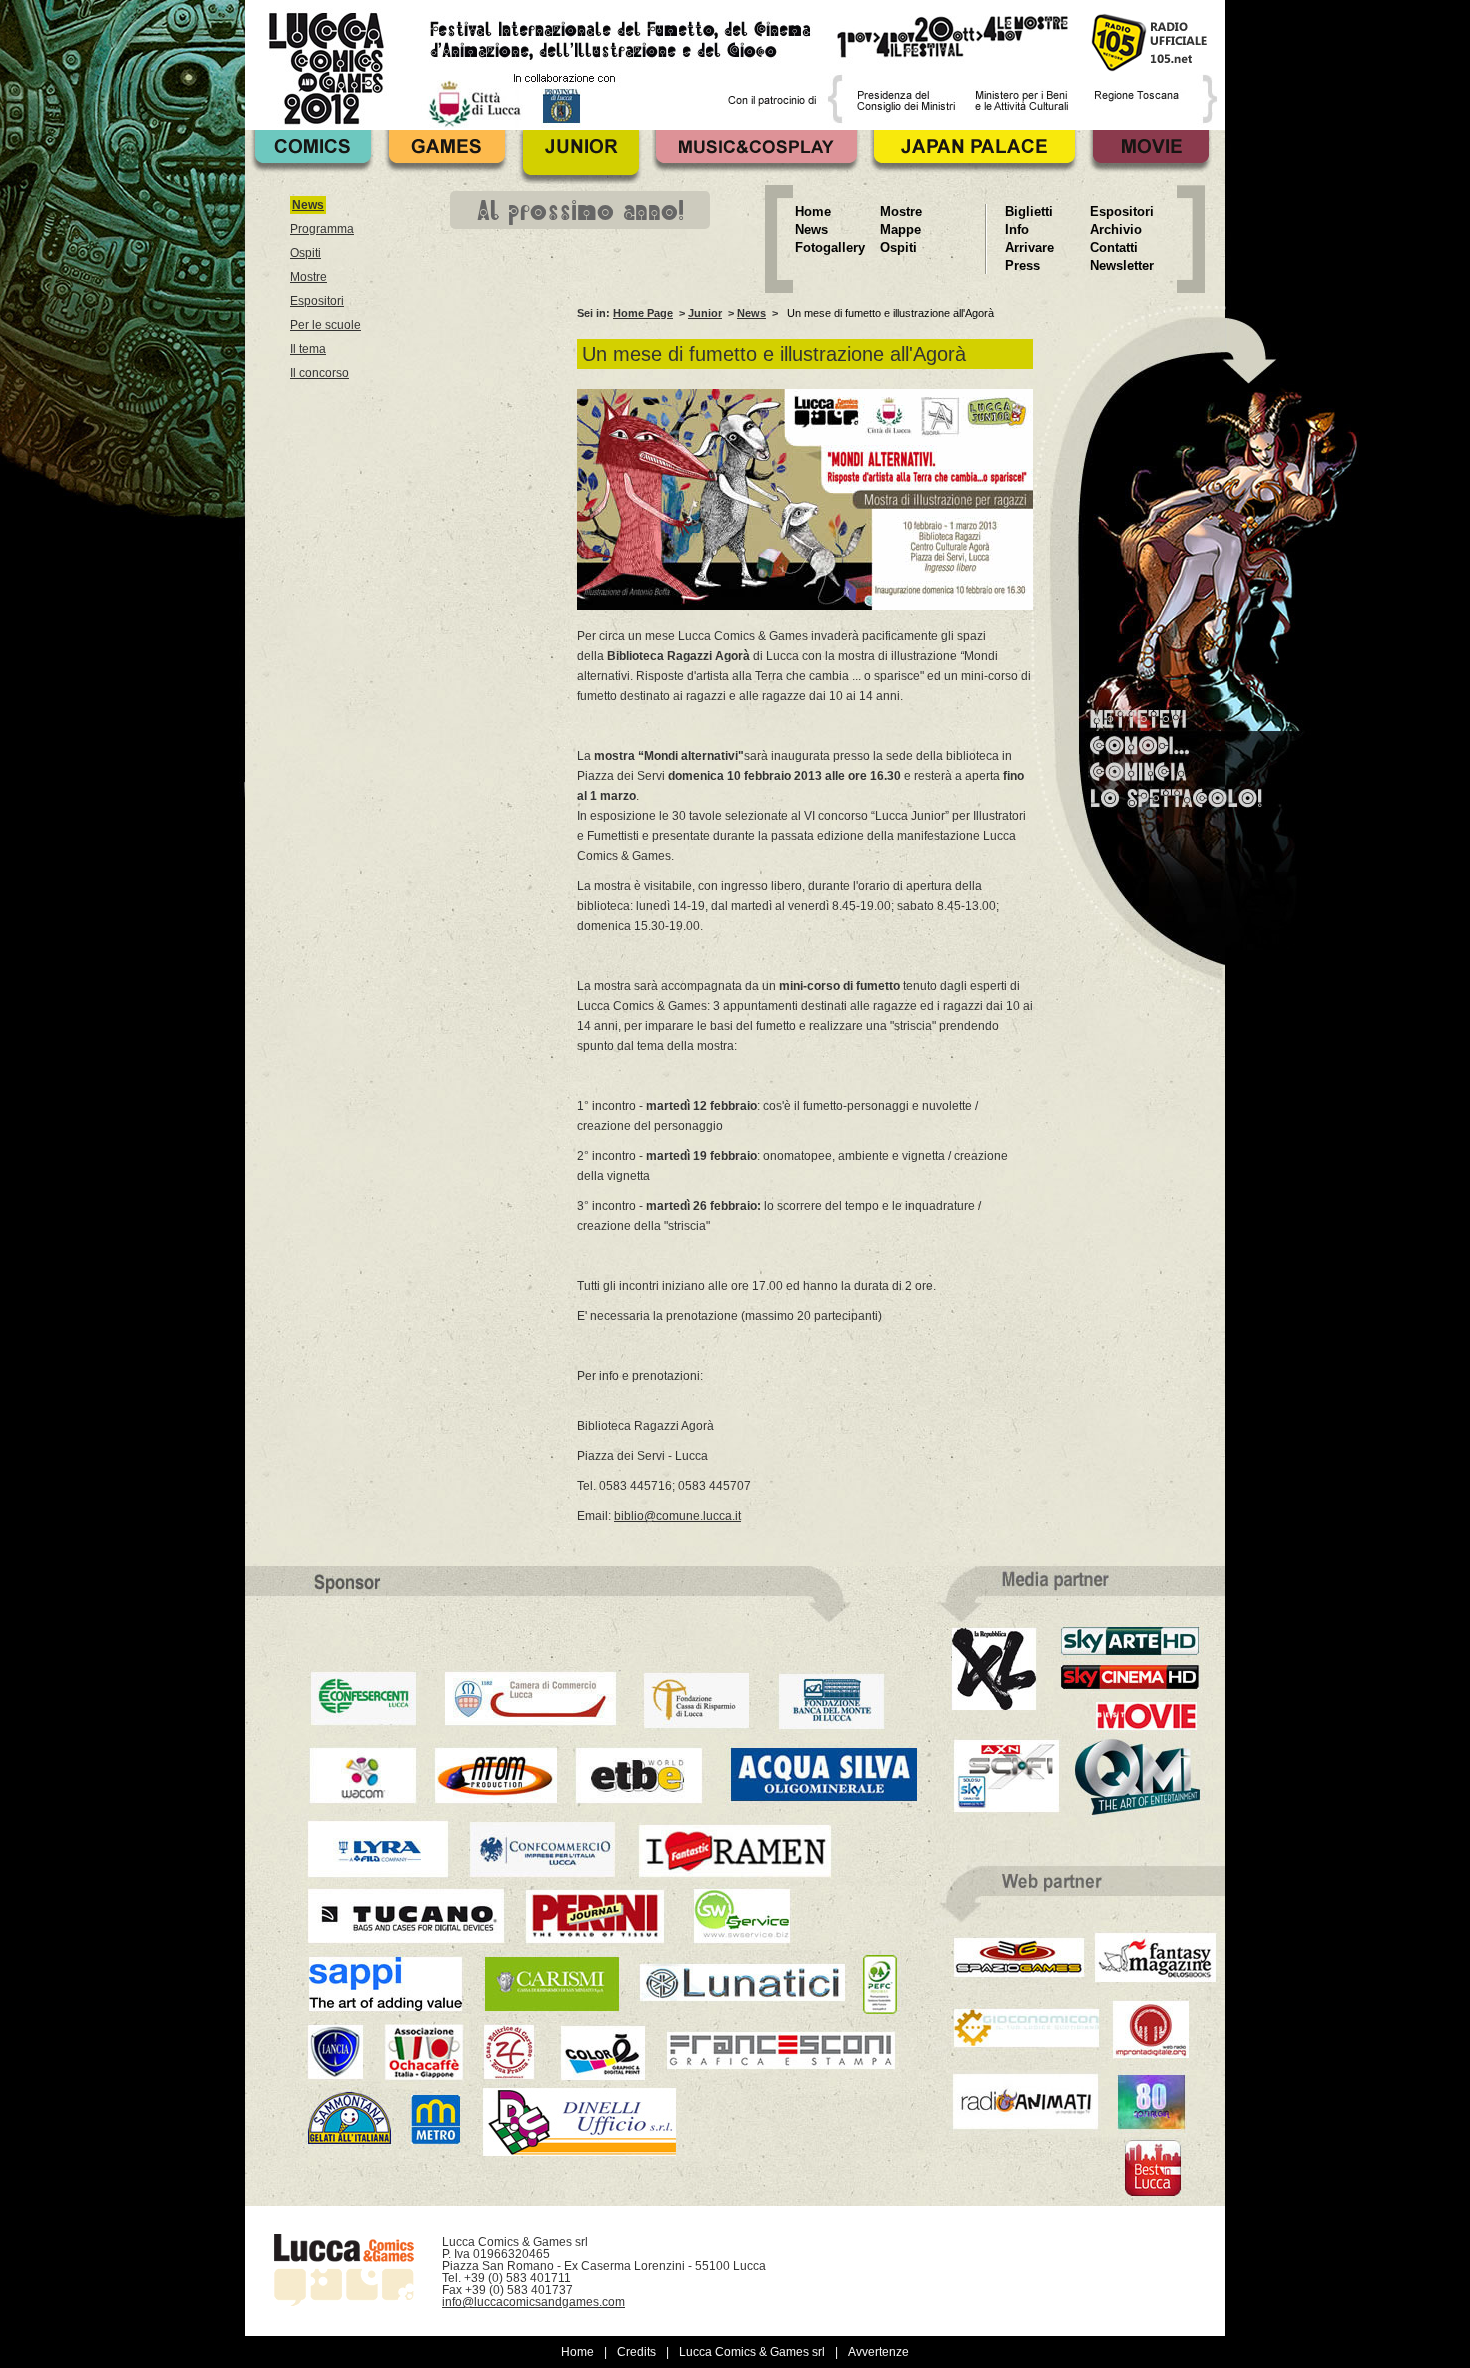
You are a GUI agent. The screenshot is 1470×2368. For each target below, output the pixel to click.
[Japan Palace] (974, 157)
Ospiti (305, 253)
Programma (322, 229)
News (751, 313)
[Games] (446, 157)
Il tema (308, 349)
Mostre (308, 277)
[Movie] (1150, 157)
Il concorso (319, 373)
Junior (705, 313)
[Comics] (312, 157)
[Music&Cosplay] (756, 157)
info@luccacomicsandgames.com (533, 2302)
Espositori (317, 301)
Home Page (643, 313)
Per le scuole (325, 325)
